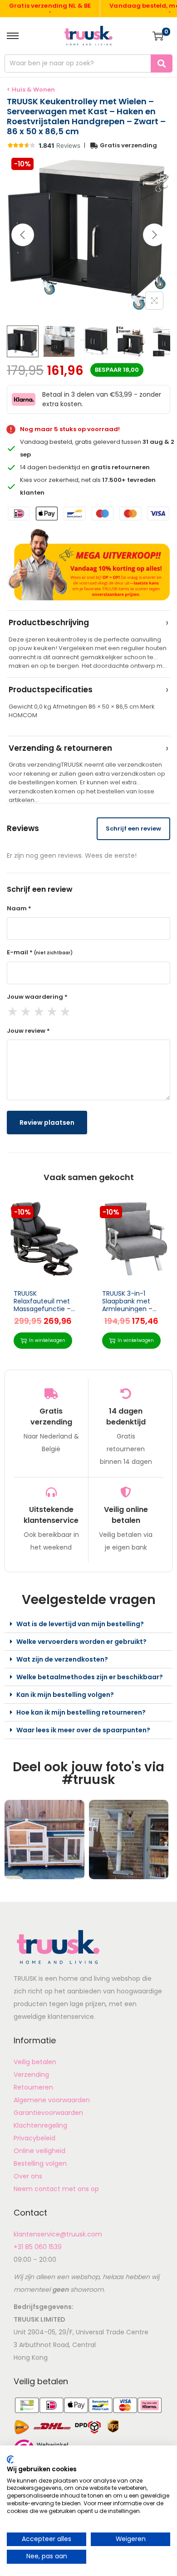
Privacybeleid (34, 2138)
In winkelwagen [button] (47, 1340)
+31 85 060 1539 (38, 2247)
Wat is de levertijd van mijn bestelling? (80, 1624)
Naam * (19, 908)
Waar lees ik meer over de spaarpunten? (83, 1730)
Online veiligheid (39, 2151)
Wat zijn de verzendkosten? (62, 1659)
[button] (88, 1624)
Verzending (31, 2075)
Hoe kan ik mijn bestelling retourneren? (81, 1712)
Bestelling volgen (40, 2163)
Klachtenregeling (40, 2125)
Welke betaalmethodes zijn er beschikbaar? (90, 1677)
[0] (158, 36)
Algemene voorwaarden (52, 2100)
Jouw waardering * (37, 997)
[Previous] (23, 235)
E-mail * (40, 952)
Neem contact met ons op (56, 2189)
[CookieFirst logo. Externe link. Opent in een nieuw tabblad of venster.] (10, 2459)
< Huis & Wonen (31, 90)
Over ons (28, 2176)
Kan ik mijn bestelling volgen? (65, 1695)
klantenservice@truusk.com (58, 2234)
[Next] (154, 235)
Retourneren (33, 2087)
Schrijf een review (133, 829)
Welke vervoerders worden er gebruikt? (81, 1642)
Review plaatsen (47, 1123)
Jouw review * (28, 1031)
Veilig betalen (35, 2062)
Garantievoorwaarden (48, 2113)
